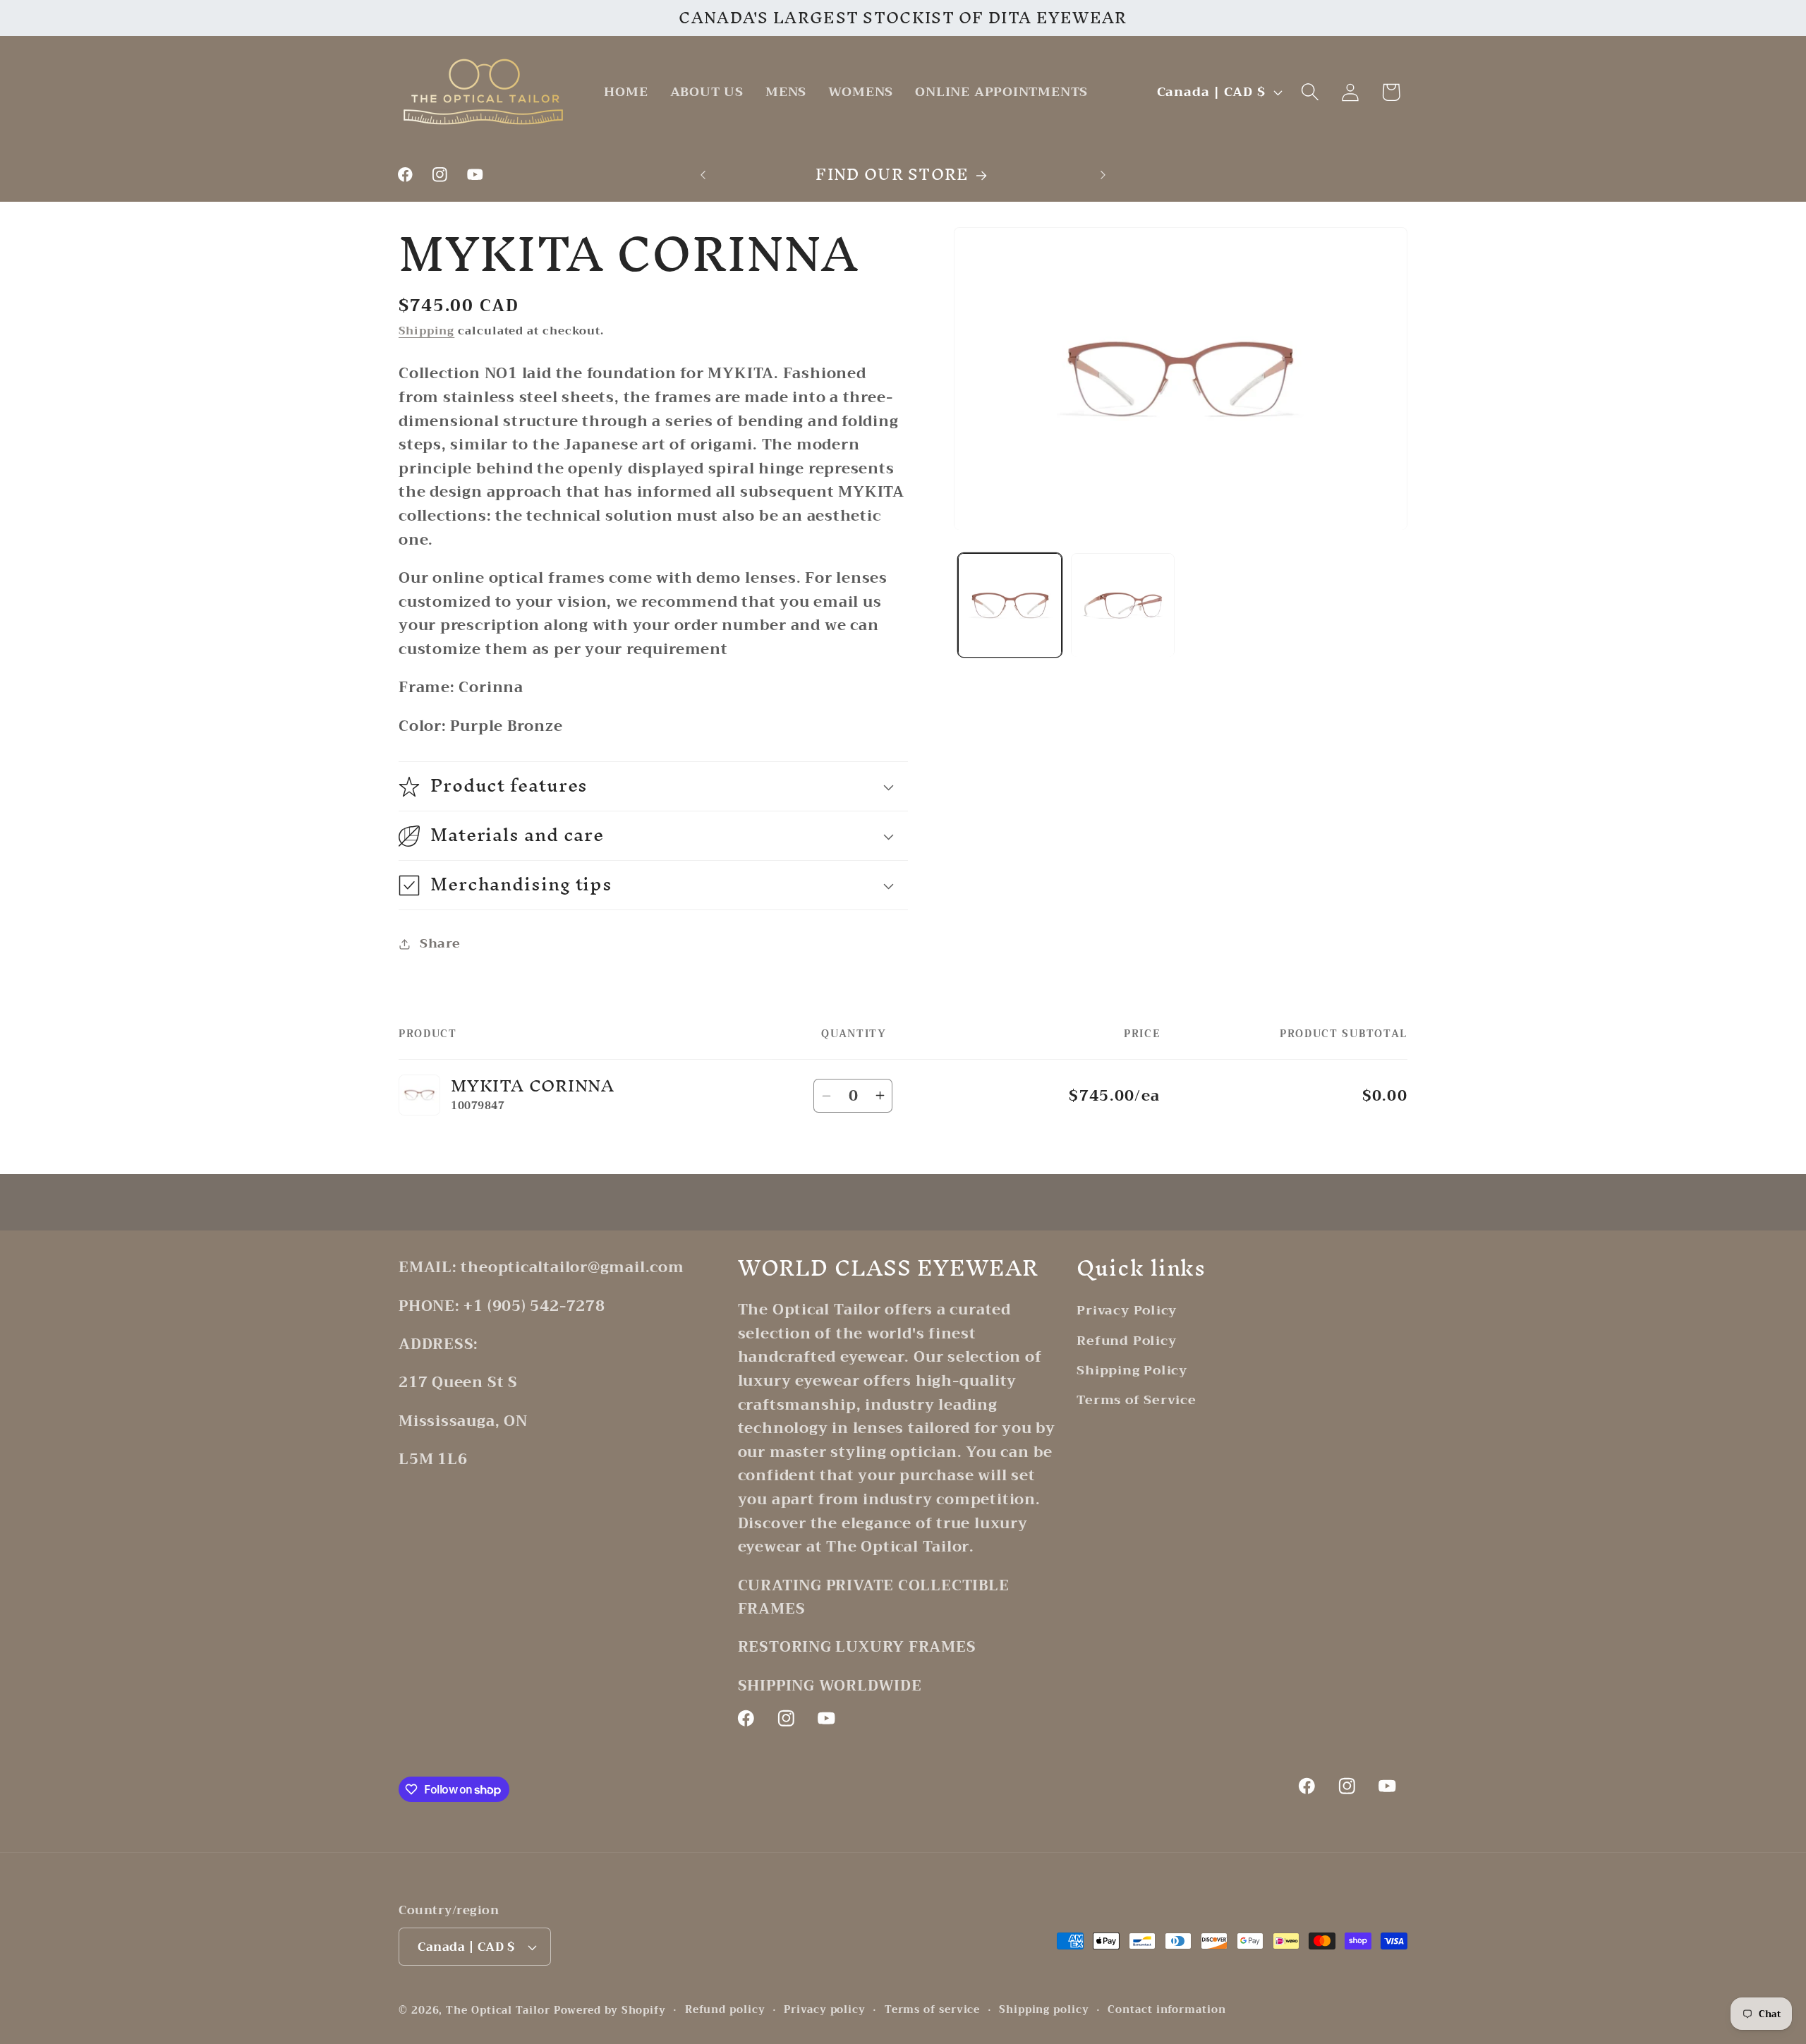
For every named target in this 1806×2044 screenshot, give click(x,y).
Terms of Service (1136, 1400)
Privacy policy (825, 2010)
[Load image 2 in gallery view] (1123, 605)
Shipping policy (1044, 2010)
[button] (1310, 92)
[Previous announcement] (703, 175)
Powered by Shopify (610, 2010)
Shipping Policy (1132, 1370)
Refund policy (725, 2010)
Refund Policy (1126, 1341)
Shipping (426, 331)
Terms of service (933, 2010)
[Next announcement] (1103, 175)
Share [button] (440, 944)
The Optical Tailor (498, 2010)
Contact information (1166, 2010)
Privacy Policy (1127, 1311)
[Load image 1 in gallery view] (1010, 605)
